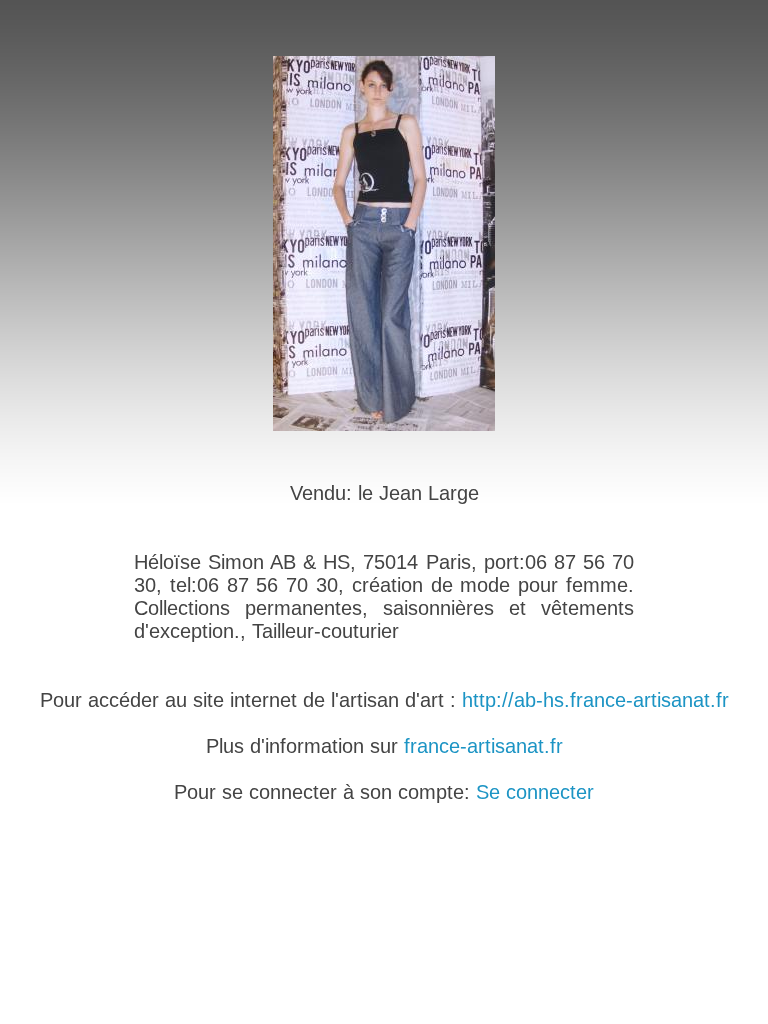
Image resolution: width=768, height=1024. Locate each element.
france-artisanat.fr (483, 746)
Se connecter (535, 792)
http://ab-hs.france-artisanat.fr (595, 700)
